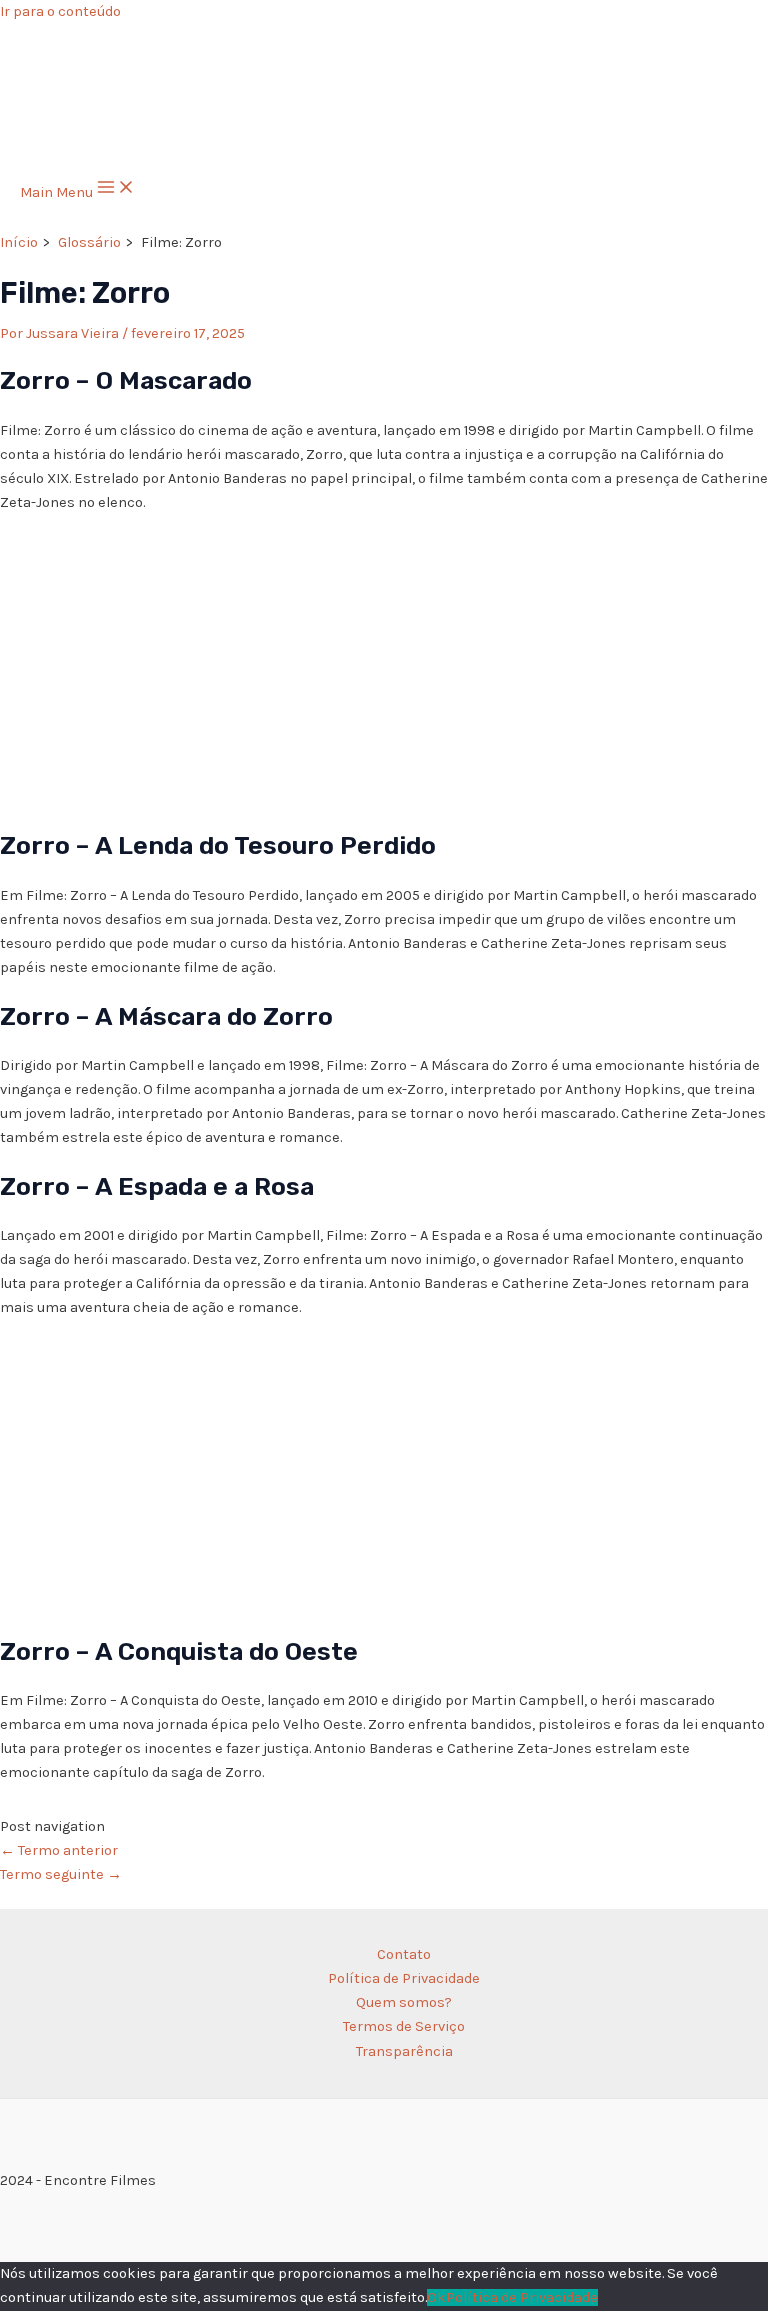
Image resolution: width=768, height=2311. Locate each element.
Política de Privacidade (404, 1978)
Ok (436, 2297)
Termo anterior (59, 1850)
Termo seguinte (61, 1874)
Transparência (404, 2051)
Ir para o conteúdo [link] (60, 11)
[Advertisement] (384, 670)
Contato (404, 1954)
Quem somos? (404, 2002)
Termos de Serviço (404, 2026)
